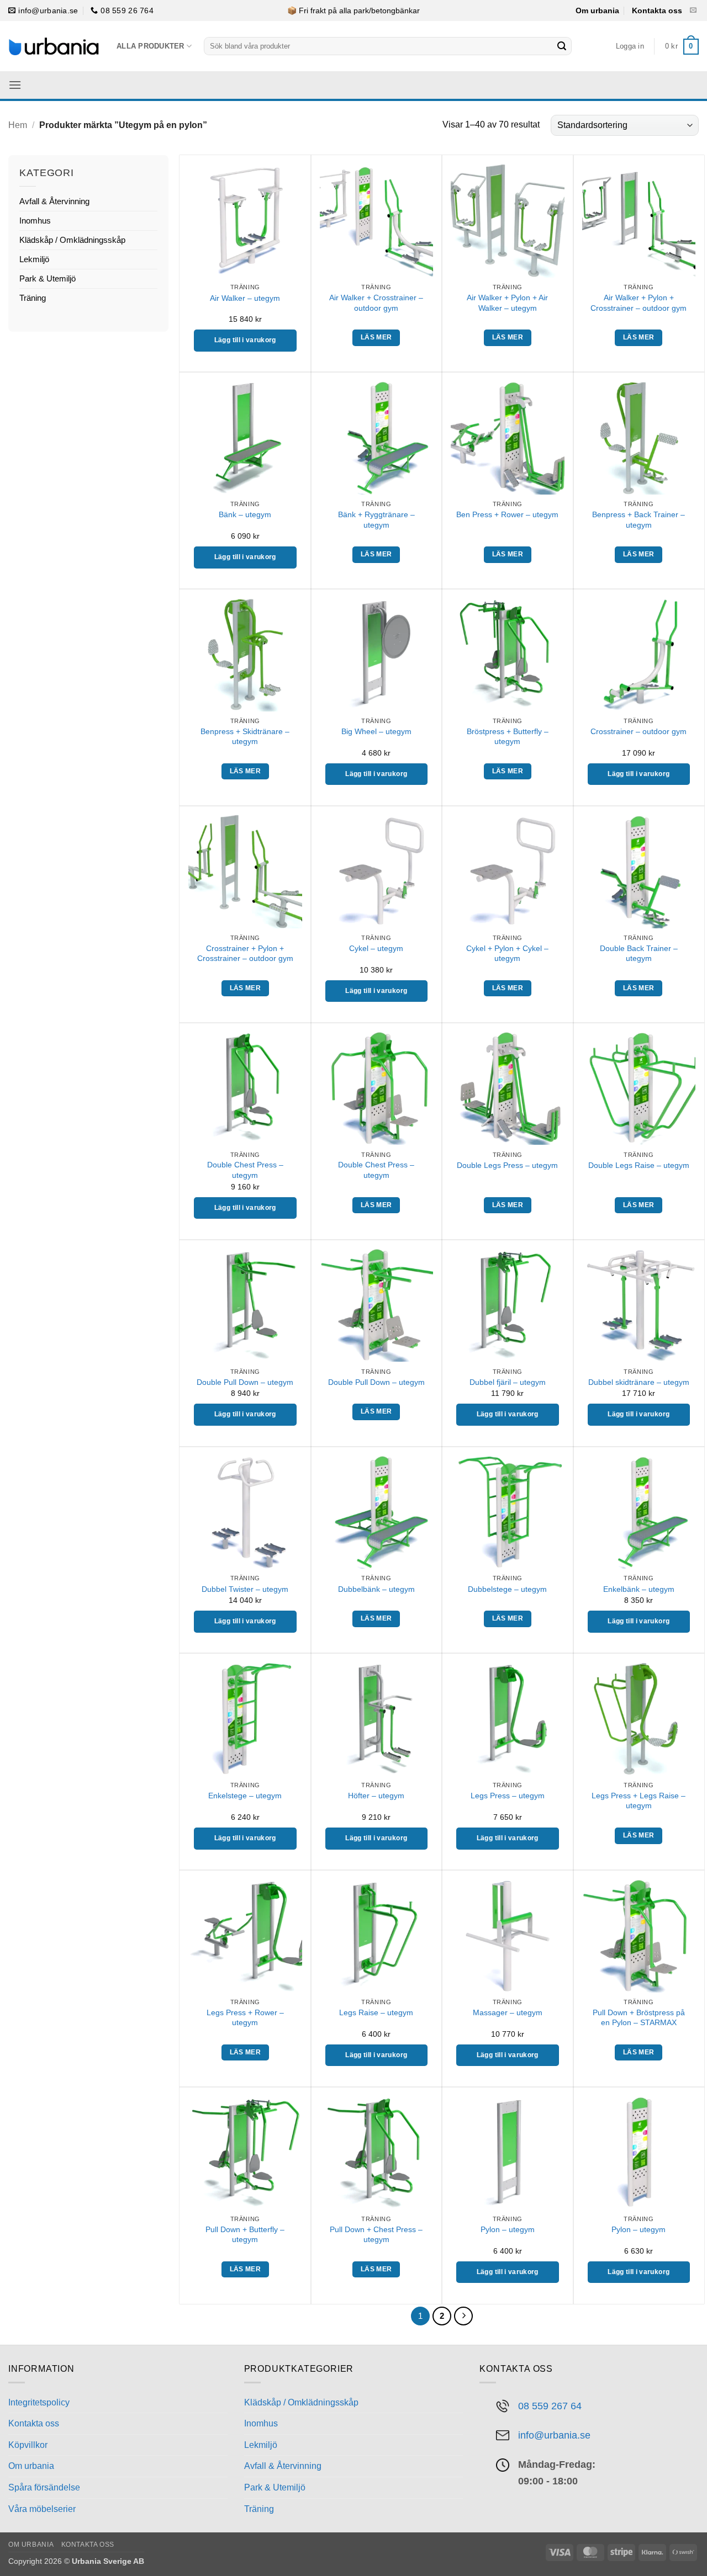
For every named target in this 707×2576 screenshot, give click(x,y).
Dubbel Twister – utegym (245, 1589)
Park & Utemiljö (48, 278)
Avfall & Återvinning (54, 201)
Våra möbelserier (42, 2509)
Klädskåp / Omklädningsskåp (72, 240)
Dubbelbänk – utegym (376, 1589)
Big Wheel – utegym (376, 731)
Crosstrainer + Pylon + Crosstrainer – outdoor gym (245, 954)
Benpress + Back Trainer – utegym (639, 520)
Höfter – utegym (376, 1796)
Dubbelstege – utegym (507, 1589)
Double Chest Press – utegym (245, 1170)
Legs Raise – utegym (376, 2012)
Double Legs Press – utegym (507, 1165)
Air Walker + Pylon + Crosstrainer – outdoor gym (639, 303)
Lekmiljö (34, 259)
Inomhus (35, 221)
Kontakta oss (657, 10)
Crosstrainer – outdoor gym (639, 731)
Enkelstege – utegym (245, 1796)
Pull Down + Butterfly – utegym (245, 2235)
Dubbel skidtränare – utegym (639, 1382)
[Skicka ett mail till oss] (693, 10)
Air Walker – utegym (245, 298)
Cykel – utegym (376, 948)
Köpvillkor (28, 2445)
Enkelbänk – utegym (639, 1589)
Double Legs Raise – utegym (639, 1165)
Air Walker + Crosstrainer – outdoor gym (376, 303)
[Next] (463, 2316)
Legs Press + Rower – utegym (245, 2018)
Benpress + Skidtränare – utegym (245, 737)
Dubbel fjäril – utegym (508, 1382)
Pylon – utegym (508, 2229)
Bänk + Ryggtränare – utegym (376, 520)
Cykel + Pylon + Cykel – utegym (507, 954)
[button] (630, 46)
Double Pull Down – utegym (245, 1382)
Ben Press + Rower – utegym (507, 514)
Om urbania (597, 10)
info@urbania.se (554, 2435)
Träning (33, 298)
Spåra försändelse (44, 2487)
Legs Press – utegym (508, 1796)
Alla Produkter (151, 46)
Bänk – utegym (245, 514)
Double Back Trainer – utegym (639, 954)
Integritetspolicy (39, 2402)
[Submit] (562, 46)
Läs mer (376, 337)
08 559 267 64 (550, 2406)
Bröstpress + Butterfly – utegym (508, 737)
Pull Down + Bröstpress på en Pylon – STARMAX (639, 2018)
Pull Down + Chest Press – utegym (376, 2235)
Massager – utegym (508, 2012)
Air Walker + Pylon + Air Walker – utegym (507, 303)
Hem (18, 125)
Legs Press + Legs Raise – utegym (639, 1801)
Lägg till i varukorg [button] (245, 340)
